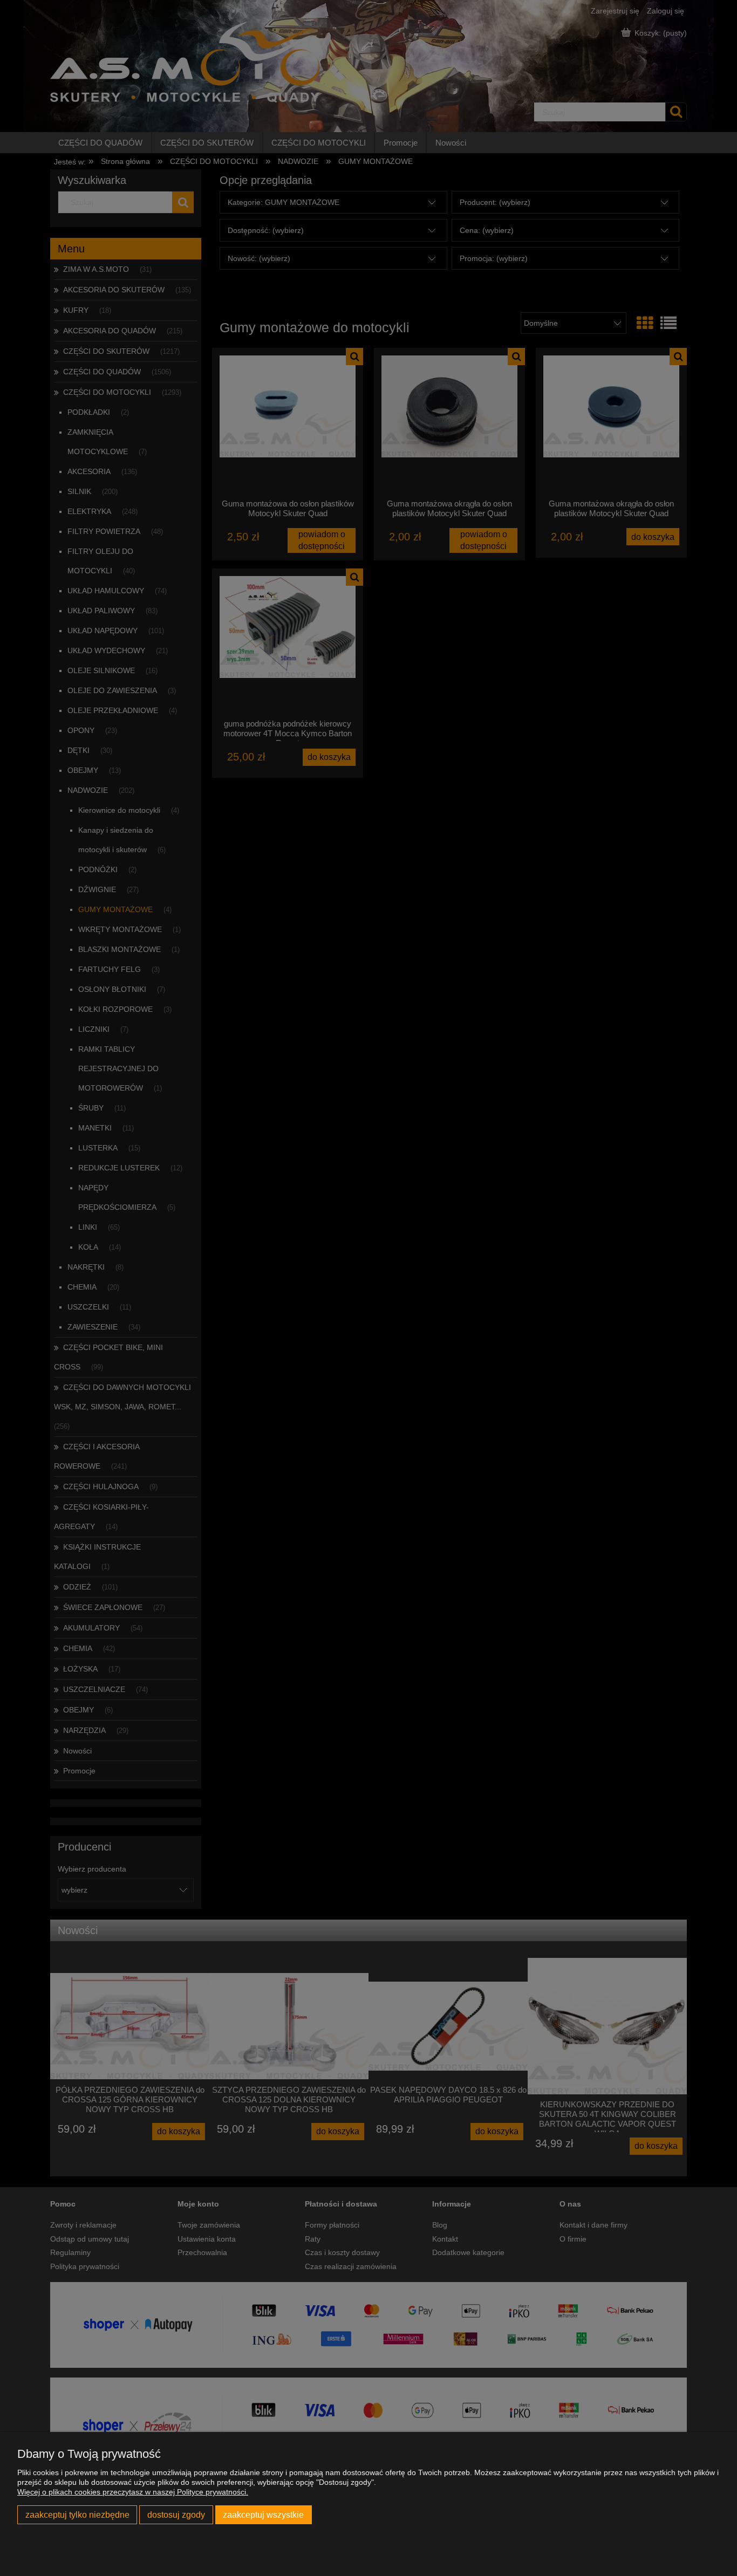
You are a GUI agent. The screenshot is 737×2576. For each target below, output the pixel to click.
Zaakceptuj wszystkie (263, 2515)
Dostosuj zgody (176, 2515)
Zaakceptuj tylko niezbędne (77, 2515)
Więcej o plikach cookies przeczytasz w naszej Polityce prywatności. (133, 2492)
